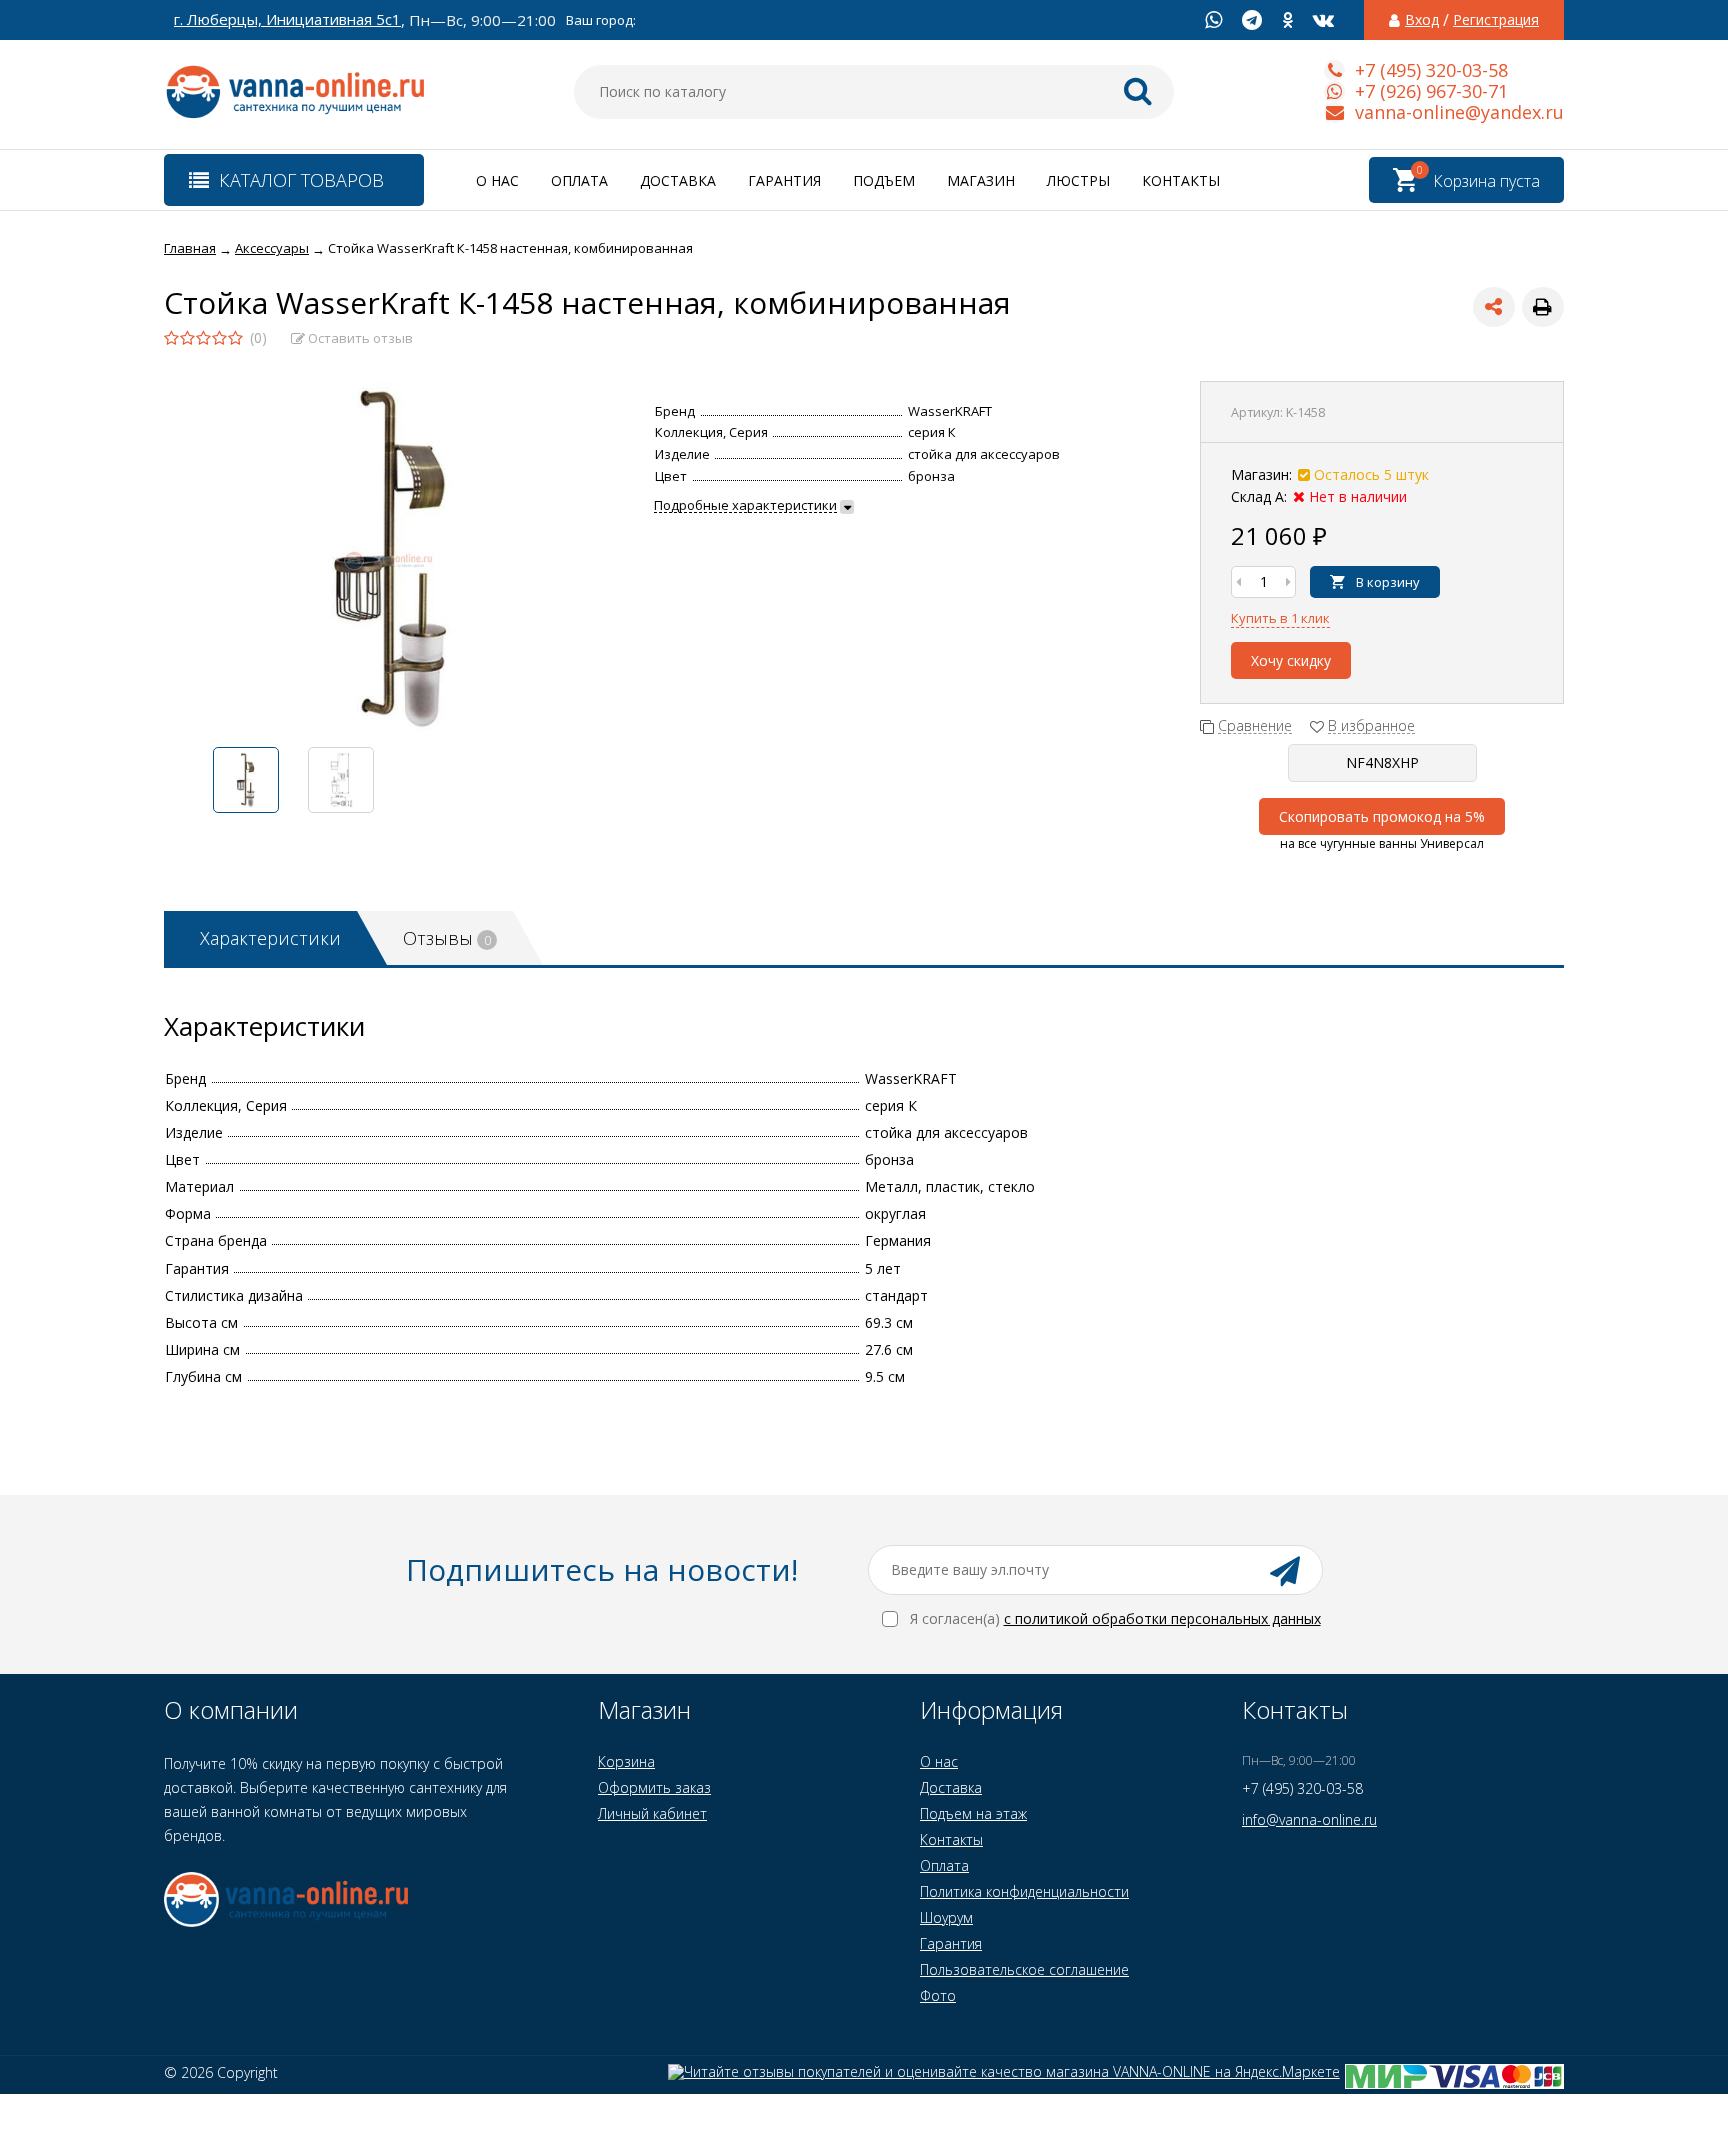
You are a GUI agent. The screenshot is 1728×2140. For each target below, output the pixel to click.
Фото (938, 1995)
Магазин (981, 180)
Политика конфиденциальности (1024, 1891)
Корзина (626, 1761)
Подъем (884, 180)
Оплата (579, 180)
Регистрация (1496, 20)
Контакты (1181, 180)
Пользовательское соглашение (1024, 1969)
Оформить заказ (654, 1787)
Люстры (1078, 180)
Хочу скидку (1291, 660)
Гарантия (784, 180)
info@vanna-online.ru (1309, 1819)
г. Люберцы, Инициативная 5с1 (287, 19)
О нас (497, 180)
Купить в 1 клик (1280, 618)
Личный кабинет (652, 1813)
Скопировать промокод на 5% (1382, 816)
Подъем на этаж (973, 1813)
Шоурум (946, 1917)
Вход (1422, 20)
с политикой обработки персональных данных (1162, 1618)
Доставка (678, 180)
